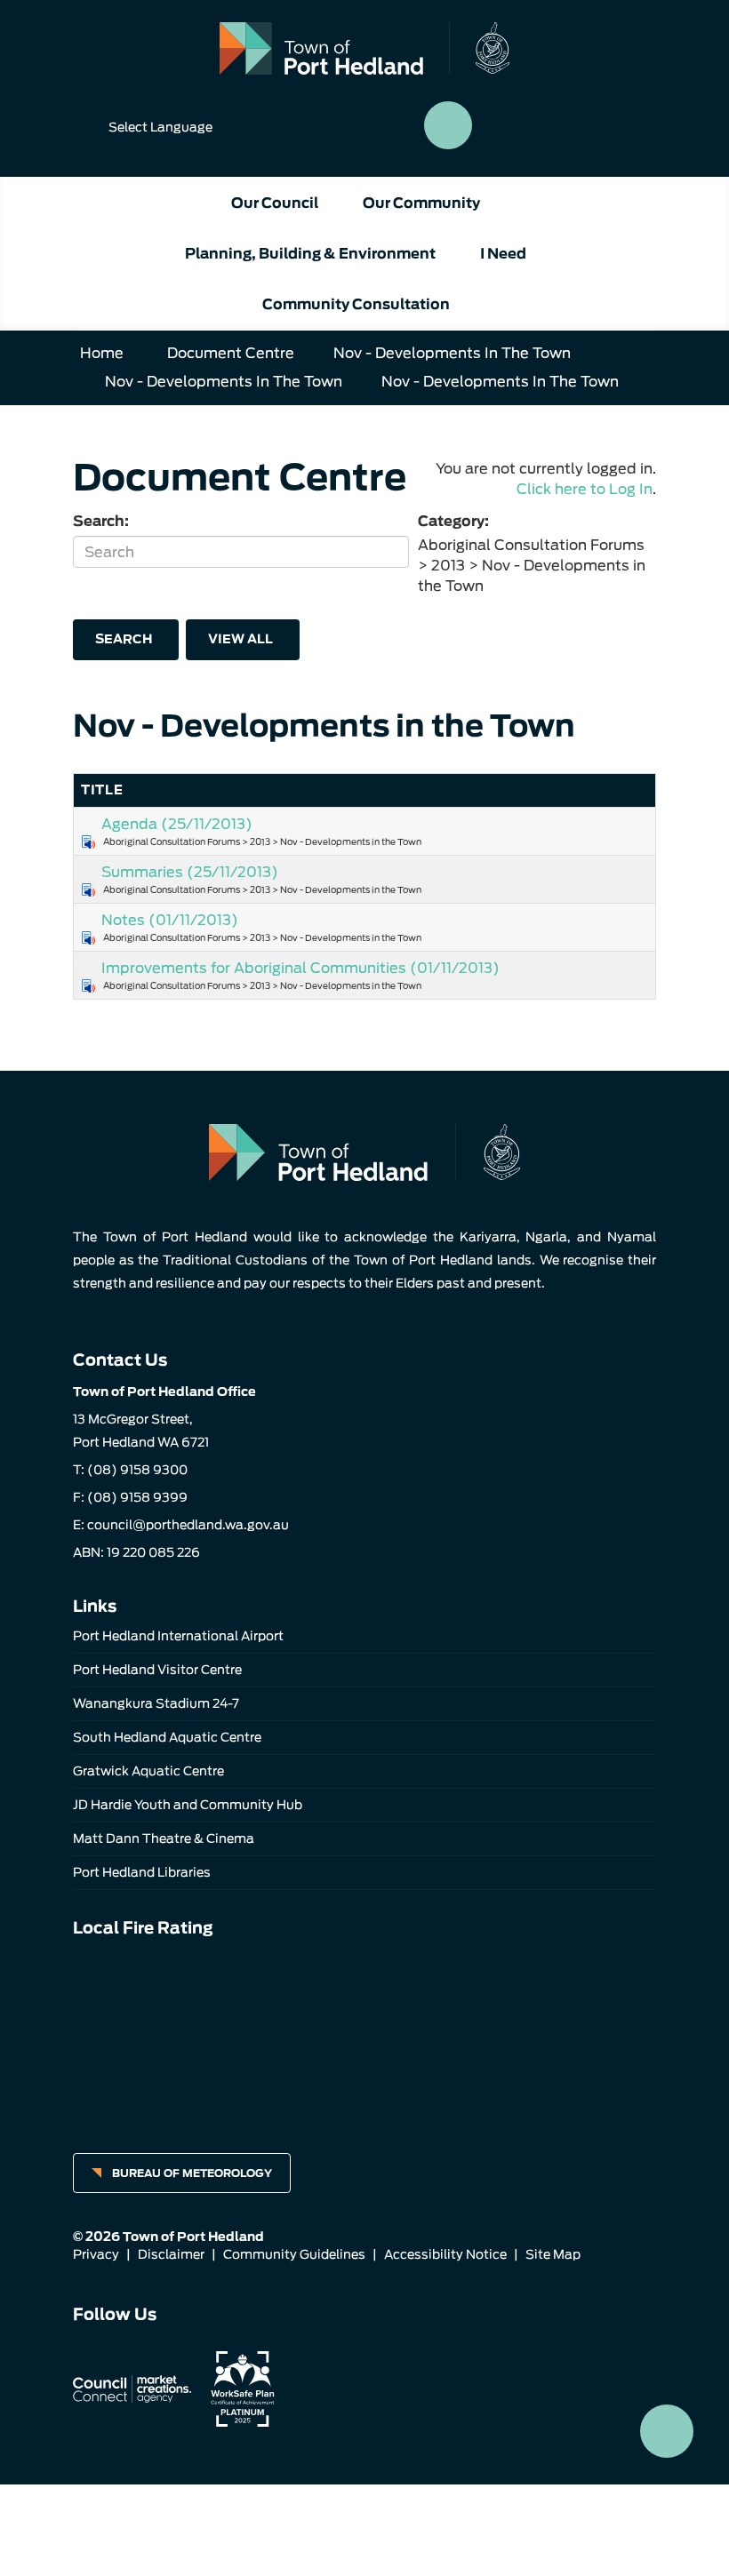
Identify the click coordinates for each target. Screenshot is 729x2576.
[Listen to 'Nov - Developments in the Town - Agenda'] (88, 842)
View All (240, 639)
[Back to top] (667, 2431)
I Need (503, 254)
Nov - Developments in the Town (452, 353)
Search (124, 639)
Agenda (177, 824)
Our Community (421, 203)
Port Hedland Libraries (142, 1872)
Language (160, 127)
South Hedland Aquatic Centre (167, 1737)
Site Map (553, 2254)
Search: (101, 521)
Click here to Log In (585, 489)
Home (102, 353)
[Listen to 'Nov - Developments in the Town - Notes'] (88, 938)
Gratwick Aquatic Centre (148, 1771)
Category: (453, 521)
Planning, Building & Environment (310, 254)
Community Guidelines (294, 2254)
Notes (170, 920)
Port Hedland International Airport (178, 1636)
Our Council (275, 203)
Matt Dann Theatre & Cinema (164, 1838)
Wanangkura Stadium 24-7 (156, 1703)
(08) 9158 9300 (137, 1470)
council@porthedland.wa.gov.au (188, 1525)
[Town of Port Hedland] (364, 48)
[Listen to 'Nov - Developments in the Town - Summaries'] (88, 890)
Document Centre (231, 353)
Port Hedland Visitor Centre (157, 1670)
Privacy (96, 2254)
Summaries (190, 872)
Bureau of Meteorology (192, 2173)
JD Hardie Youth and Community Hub (188, 1805)
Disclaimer (171, 2254)
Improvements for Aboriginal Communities (300, 968)
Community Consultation (356, 304)
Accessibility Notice (445, 2254)
